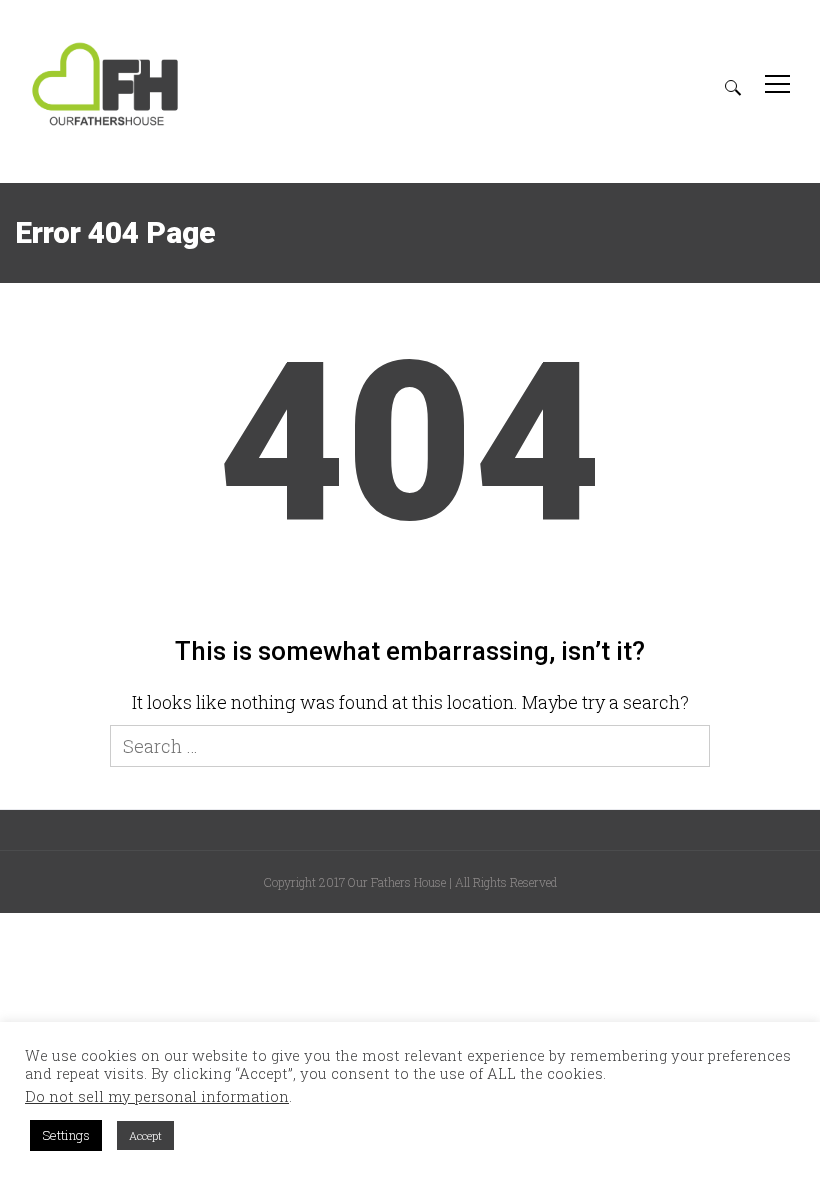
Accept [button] (145, 1135)
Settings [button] (66, 1135)
